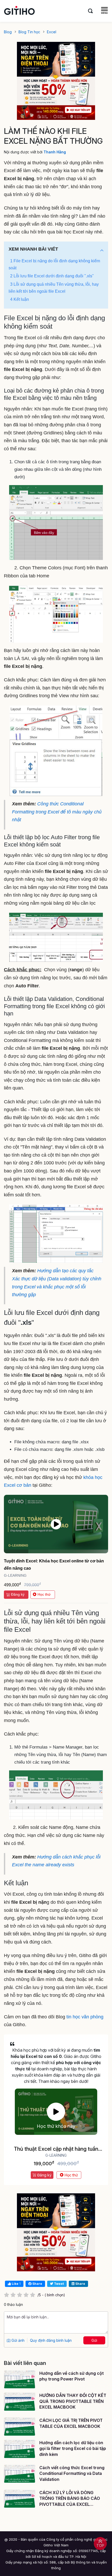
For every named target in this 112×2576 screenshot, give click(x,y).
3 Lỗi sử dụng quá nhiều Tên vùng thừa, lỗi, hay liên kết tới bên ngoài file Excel (54, 288)
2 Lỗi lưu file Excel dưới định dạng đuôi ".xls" (52, 276)
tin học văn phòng (85, 2017)
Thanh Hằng (55, 152)
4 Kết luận (20, 299)
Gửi (94, 2340)
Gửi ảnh (17, 2340)
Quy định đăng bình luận (51, 2340)
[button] (102, 250)
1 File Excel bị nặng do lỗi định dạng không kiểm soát (54, 264)
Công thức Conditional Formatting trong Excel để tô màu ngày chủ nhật (57, 812)
